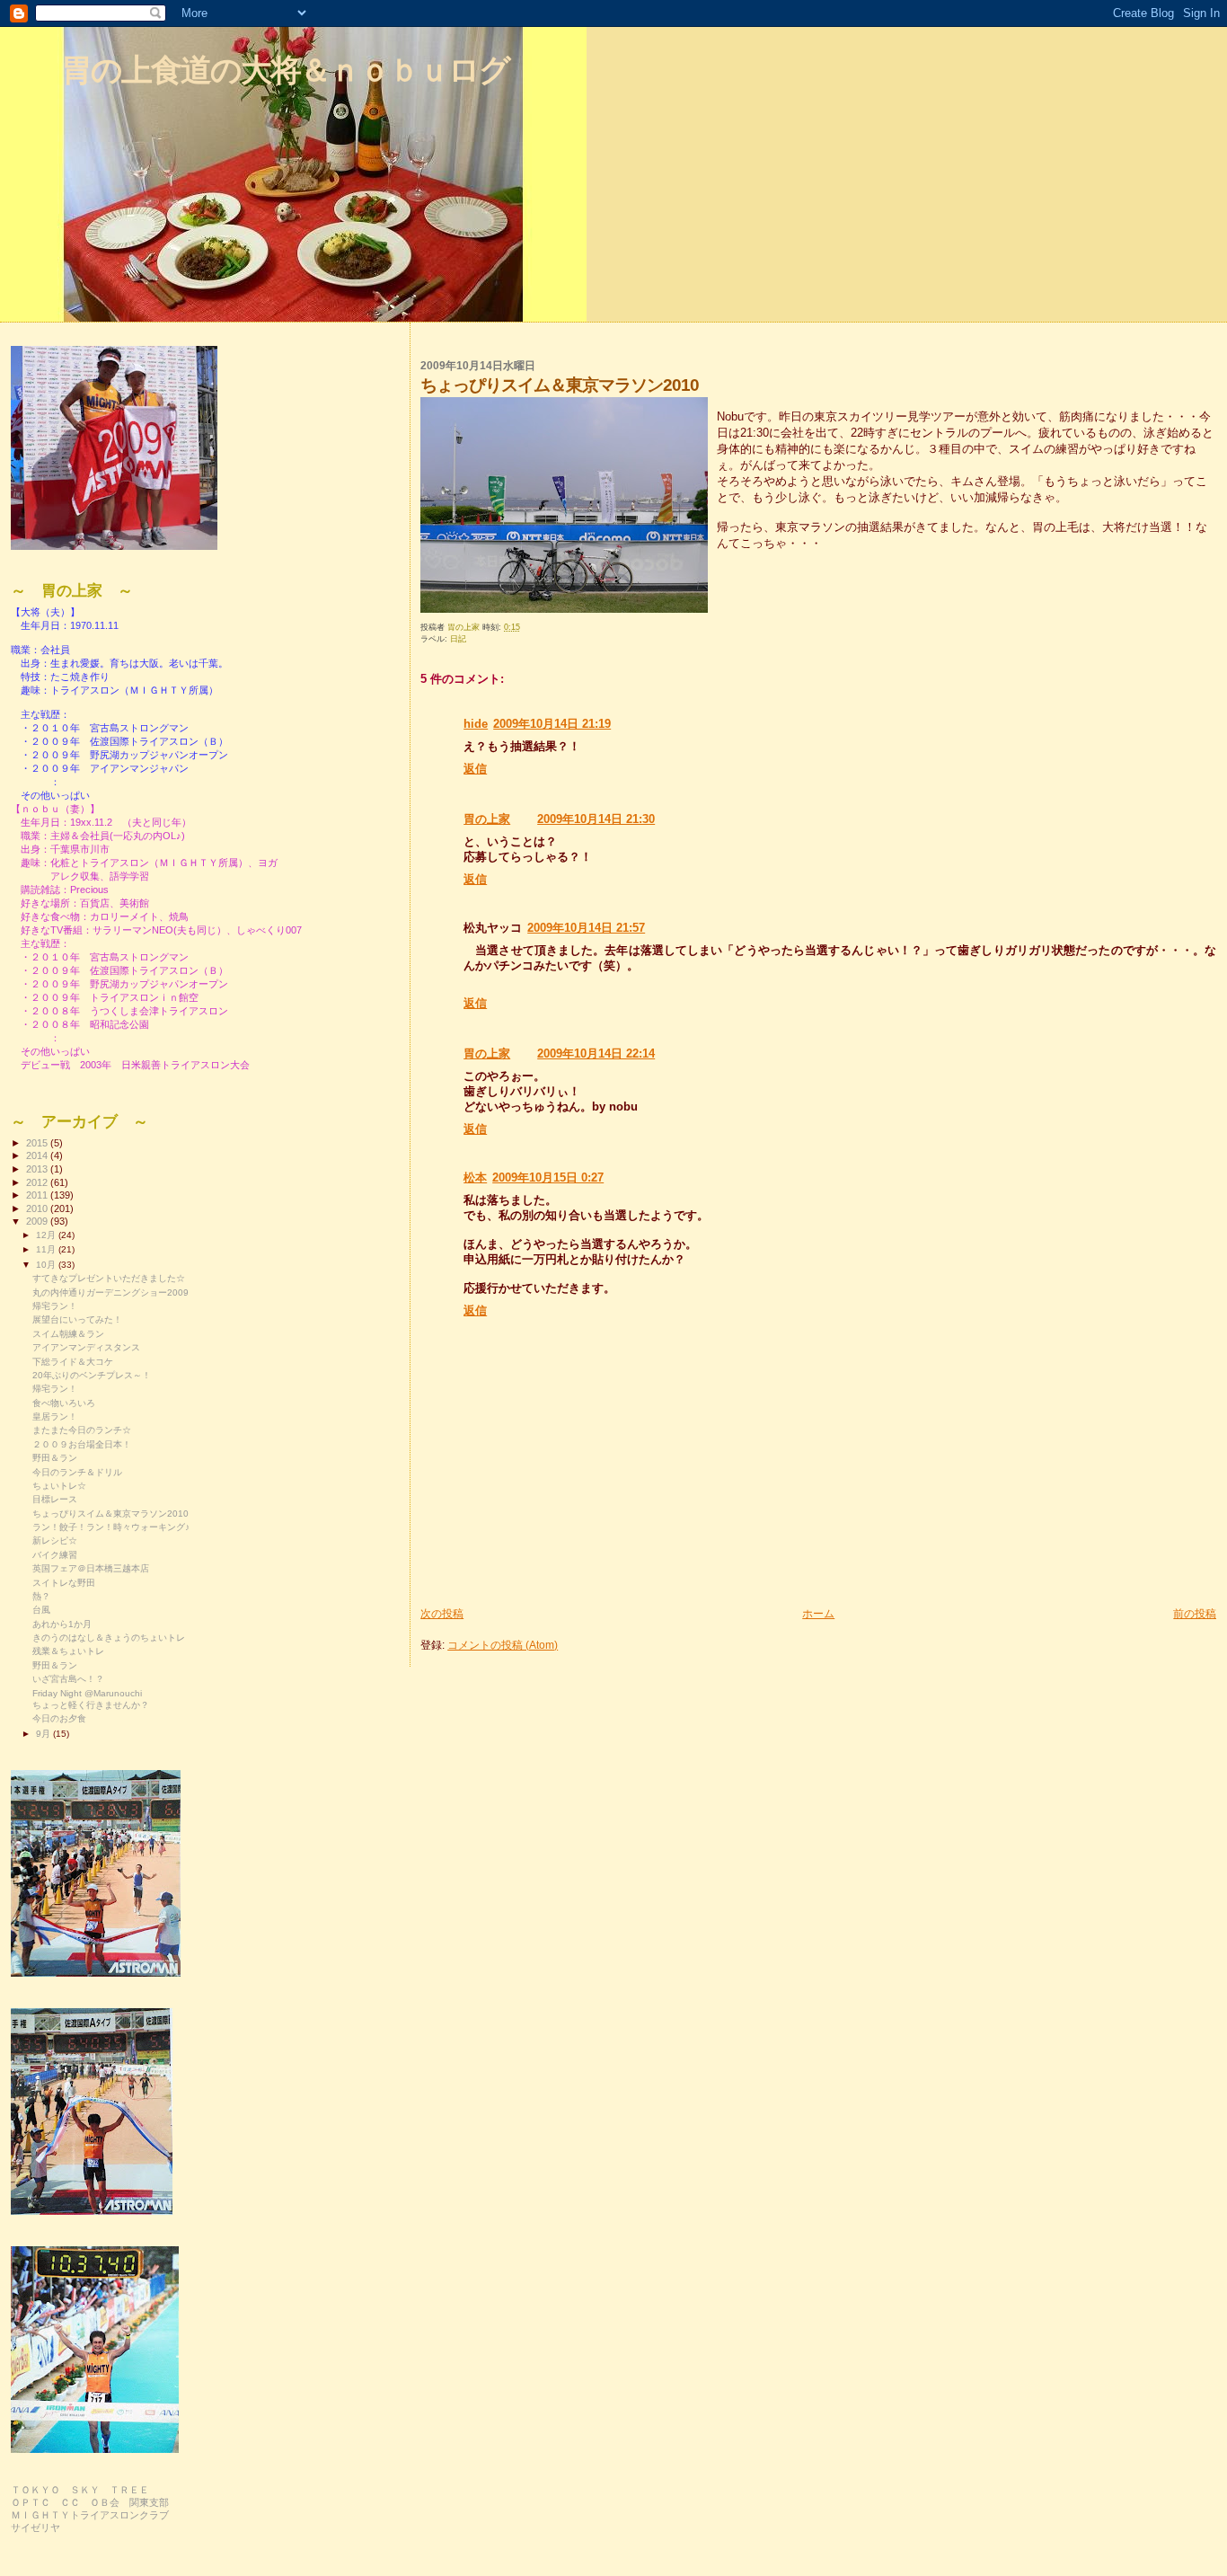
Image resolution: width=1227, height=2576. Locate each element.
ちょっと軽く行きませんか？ (91, 1705)
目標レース (55, 1499)
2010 (38, 1208)
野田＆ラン (55, 1458)
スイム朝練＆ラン (68, 1334)
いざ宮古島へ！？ (68, 1679)
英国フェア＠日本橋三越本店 (91, 1568)
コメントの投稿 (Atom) (503, 1645)
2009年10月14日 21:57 (586, 928)
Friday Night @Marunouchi (87, 1693)
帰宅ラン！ (55, 1306)
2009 (38, 1221)
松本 (475, 1177)
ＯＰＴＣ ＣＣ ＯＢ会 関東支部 (90, 2502)
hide (476, 724)
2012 (38, 1182)
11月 (47, 1249)
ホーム (818, 1613)
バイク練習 (55, 1555)
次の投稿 (442, 1613)
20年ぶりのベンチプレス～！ (92, 1375)
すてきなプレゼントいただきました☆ (109, 1278)
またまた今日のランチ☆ (82, 1430)
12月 (47, 1235)
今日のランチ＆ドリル (77, 1472)
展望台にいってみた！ (77, 1319)
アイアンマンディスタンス (86, 1347)
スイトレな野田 (64, 1583)
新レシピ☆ (55, 1540)
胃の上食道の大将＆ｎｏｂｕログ (285, 70)
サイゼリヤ (35, 2527)
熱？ (41, 1596)
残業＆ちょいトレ (68, 1651)
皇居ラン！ (55, 1416)
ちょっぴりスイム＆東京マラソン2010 (110, 1514)
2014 (38, 1155)
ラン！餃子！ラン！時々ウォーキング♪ (111, 1527)
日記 (458, 639)
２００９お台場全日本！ (82, 1444)
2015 (38, 1143)
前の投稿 (1195, 1613)
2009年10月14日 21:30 (596, 819)
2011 (38, 1195)
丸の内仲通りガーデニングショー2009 (110, 1292)
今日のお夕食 (59, 1718)
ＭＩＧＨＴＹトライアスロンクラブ (90, 2515)
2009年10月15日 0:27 (548, 1177)
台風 (41, 1610)
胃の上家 (487, 819)
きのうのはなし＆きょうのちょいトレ (109, 1638)
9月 (44, 1734)
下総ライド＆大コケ (73, 1362)
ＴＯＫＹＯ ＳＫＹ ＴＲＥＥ (80, 2490)
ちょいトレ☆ (59, 1486)
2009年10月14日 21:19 (552, 724)
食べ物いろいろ (64, 1403)
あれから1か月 (62, 1624)
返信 (475, 769)
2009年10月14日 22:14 (596, 1053)
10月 (47, 1265)
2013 (38, 1169)
